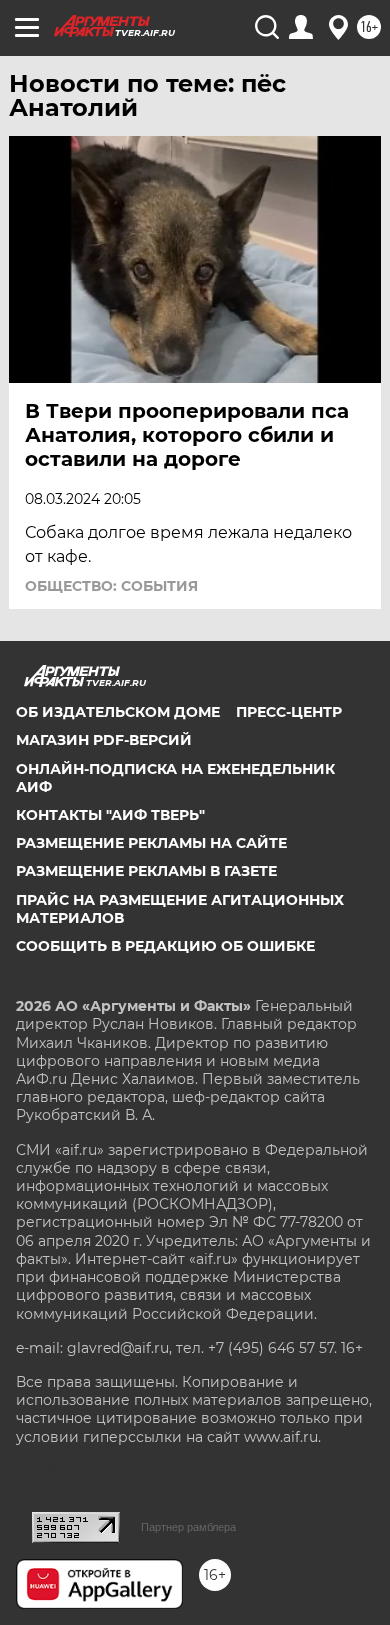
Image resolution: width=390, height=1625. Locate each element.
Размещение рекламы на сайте (151, 843)
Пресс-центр (289, 712)
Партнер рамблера (188, 1527)
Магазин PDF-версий (104, 740)
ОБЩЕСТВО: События (111, 586)
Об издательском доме (118, 712)
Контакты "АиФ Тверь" (110, 815)
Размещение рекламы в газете (146, 871)
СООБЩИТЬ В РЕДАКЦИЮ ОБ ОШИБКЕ (165, 946)
